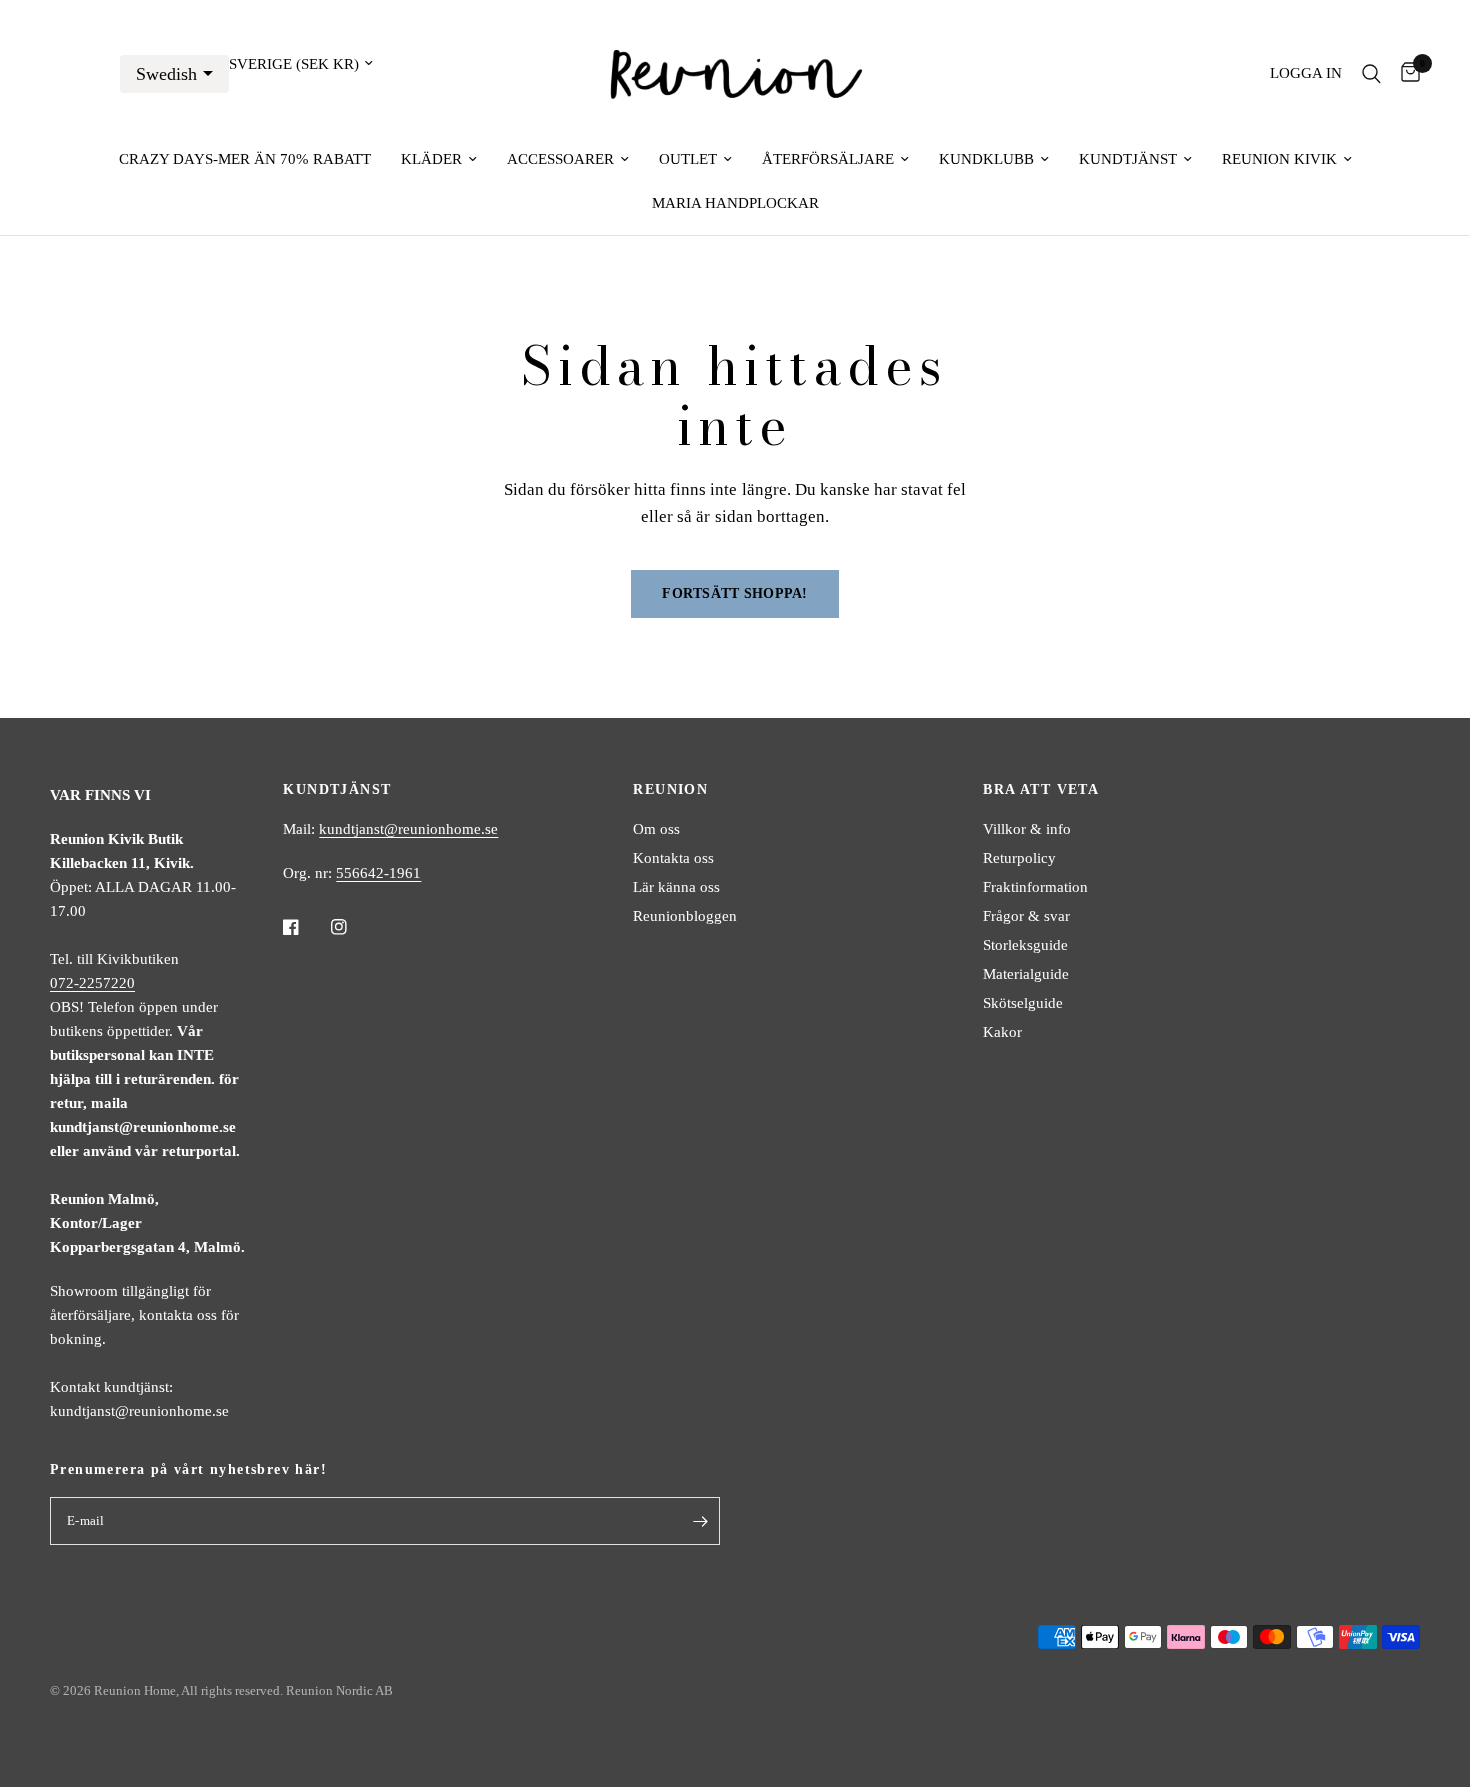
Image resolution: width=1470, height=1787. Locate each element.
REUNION (670, 790)
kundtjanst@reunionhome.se (408, 829)
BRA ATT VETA (1041, 790)
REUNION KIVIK (1279, 159)
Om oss (656, 829)
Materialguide (1026, 974)
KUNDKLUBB (986, 159)
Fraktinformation (1035, 887)
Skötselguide (1023, 1003)
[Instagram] (353, 927)
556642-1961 (378, 873)
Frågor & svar (1026, 916)
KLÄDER (431, 159)
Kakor (1002, 1032)
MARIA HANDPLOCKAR (735, 203)
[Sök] (1371, 73)
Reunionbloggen (685, 916)
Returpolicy (1019, 858)
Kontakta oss (673, 858)
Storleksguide (1025, 945)
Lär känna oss (676, 887)
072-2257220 (92, 983)
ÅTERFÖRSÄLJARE (828, 159)
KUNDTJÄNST (1128, 159)
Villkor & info (1027, 829)
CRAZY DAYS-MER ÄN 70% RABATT (245, 159)
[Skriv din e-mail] (700, 1521)
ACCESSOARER (560, 159)
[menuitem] (245, 159)
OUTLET (688, 159)
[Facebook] (305, 927)
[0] (1405, 73)
